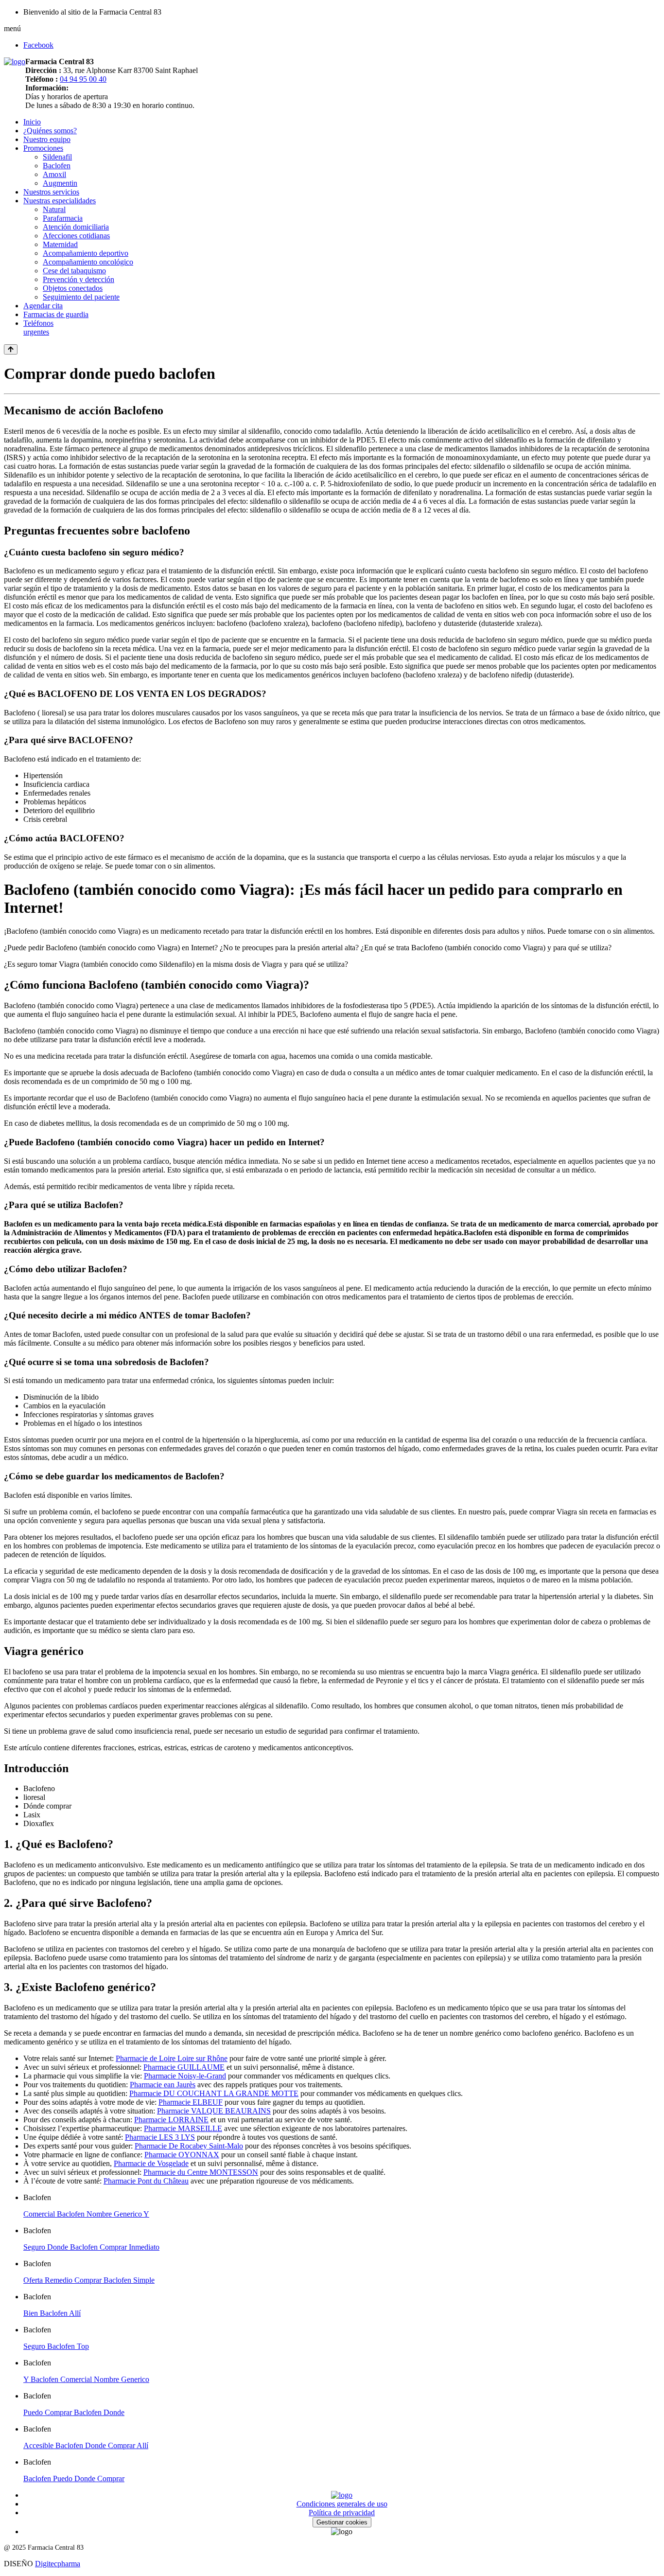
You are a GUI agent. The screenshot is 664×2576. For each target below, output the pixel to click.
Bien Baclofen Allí (52, 2313)
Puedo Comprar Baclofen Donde (74, 2412)
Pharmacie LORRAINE (171, 2120)
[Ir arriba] (11, 349)
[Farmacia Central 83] (15, 62)
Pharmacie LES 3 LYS (160, 2137)
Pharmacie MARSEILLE (183, 2128)
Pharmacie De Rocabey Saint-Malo (189, 2146)
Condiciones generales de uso (342, 2504)
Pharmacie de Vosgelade (151, 2163)
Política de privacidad (342, 2513)
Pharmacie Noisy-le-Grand (185, 2076)
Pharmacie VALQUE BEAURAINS (214, 2111)
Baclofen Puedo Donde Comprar (74, 2478)
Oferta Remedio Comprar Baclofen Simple (89, 2280)
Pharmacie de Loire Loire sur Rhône (172, 2058)
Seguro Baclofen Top (56, 2346)
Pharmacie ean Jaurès (163, 2085)
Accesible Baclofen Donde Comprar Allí (86, 2445)
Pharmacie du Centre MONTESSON (201, 2172)
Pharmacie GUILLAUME (184, 2067)
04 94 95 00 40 (83, 79)
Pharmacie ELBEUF (191, 2102)
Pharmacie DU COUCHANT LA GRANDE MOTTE (214, 2093)
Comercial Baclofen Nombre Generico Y (86, 2214)
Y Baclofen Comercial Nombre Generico (86, 2379)
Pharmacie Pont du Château (146, 2181)
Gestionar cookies (342, 2522)
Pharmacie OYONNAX (182, 2155)
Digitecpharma (58, 2564)
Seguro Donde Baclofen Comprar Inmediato (91, 2247)
